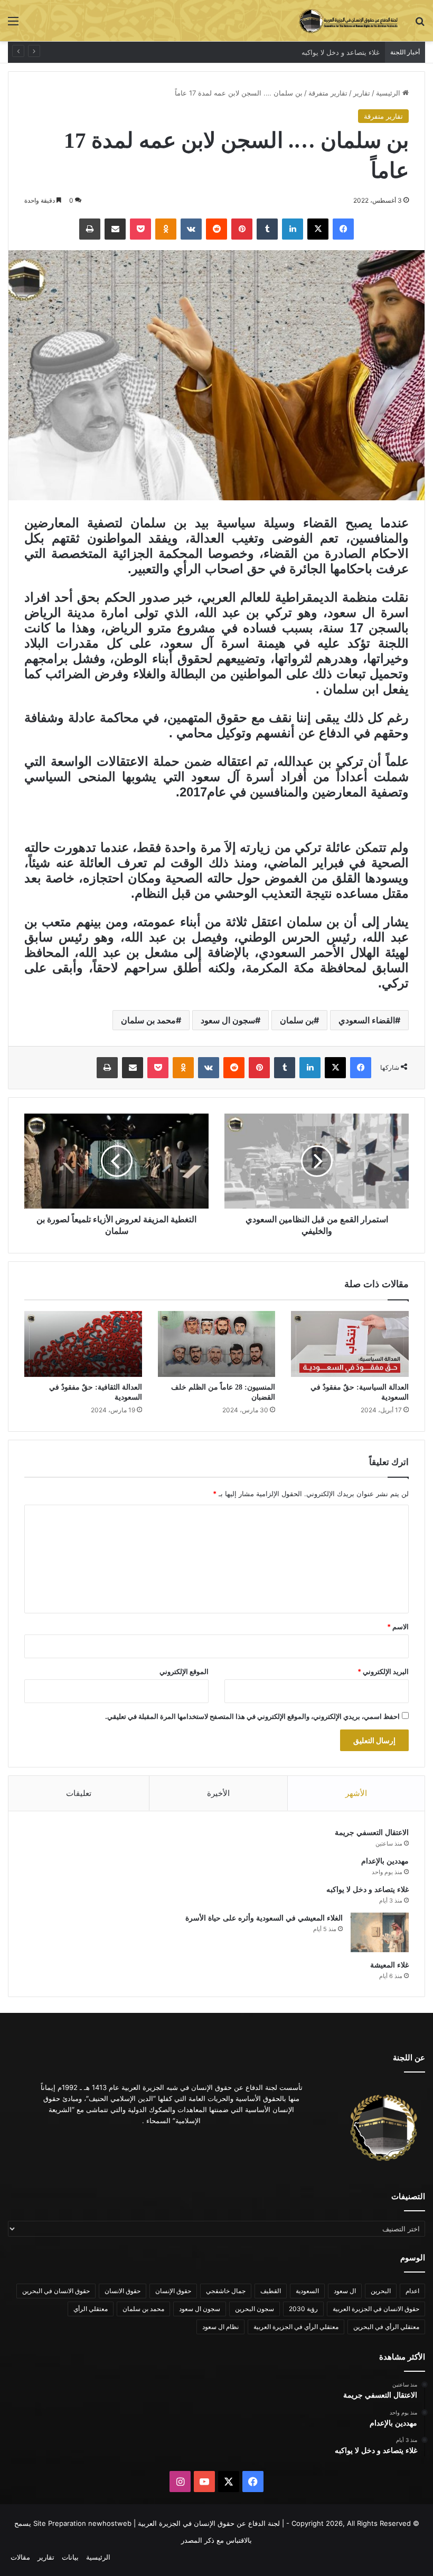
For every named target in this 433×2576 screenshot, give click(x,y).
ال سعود (345, 2291)
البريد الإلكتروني (383, 1671)
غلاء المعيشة (389, 1965)
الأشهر (356, 1793)
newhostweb (110, 2523)
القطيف (271, 2291)
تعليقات (79, 1793)
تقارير (362, 93)
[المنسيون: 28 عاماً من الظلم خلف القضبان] (217, 1344)
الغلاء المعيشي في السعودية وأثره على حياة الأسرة (304, 52)
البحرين (381, 2291)
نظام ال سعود (220, 2327)
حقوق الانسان (123, 2291)
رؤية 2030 (303, 2309)
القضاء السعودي (367, 1020)
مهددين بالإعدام (385, 1861)
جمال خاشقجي (226, 2291)
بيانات (70, 2557)
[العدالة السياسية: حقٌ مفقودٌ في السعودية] (350, 1344)
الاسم (398, 1627)
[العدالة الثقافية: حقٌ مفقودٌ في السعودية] (83, 1344)
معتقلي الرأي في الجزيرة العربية (296, 2327)
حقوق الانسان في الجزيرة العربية (376, 2309)
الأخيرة (218, 1793)
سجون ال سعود (228, 1020)
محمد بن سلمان (148, 1020)
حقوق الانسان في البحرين (56, 2291)
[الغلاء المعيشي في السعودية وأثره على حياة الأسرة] (380, 1932)
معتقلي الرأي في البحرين (386, 2327)
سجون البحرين (255, 2309)
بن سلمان (297, 1020)
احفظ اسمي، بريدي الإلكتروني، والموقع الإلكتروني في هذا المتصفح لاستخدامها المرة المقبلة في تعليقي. (252, 1716)
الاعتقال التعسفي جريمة (372, 1833)
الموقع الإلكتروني (184, 1671)
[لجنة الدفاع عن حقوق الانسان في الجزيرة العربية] (349, 21)
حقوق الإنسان (173, 2291)
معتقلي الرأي (91, 2309)
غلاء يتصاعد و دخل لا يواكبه (368, 1890)
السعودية (307, 2291)
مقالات (20, 2557)
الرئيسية (389, 93)
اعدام (412, 2291)
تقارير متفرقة (328, 93)
